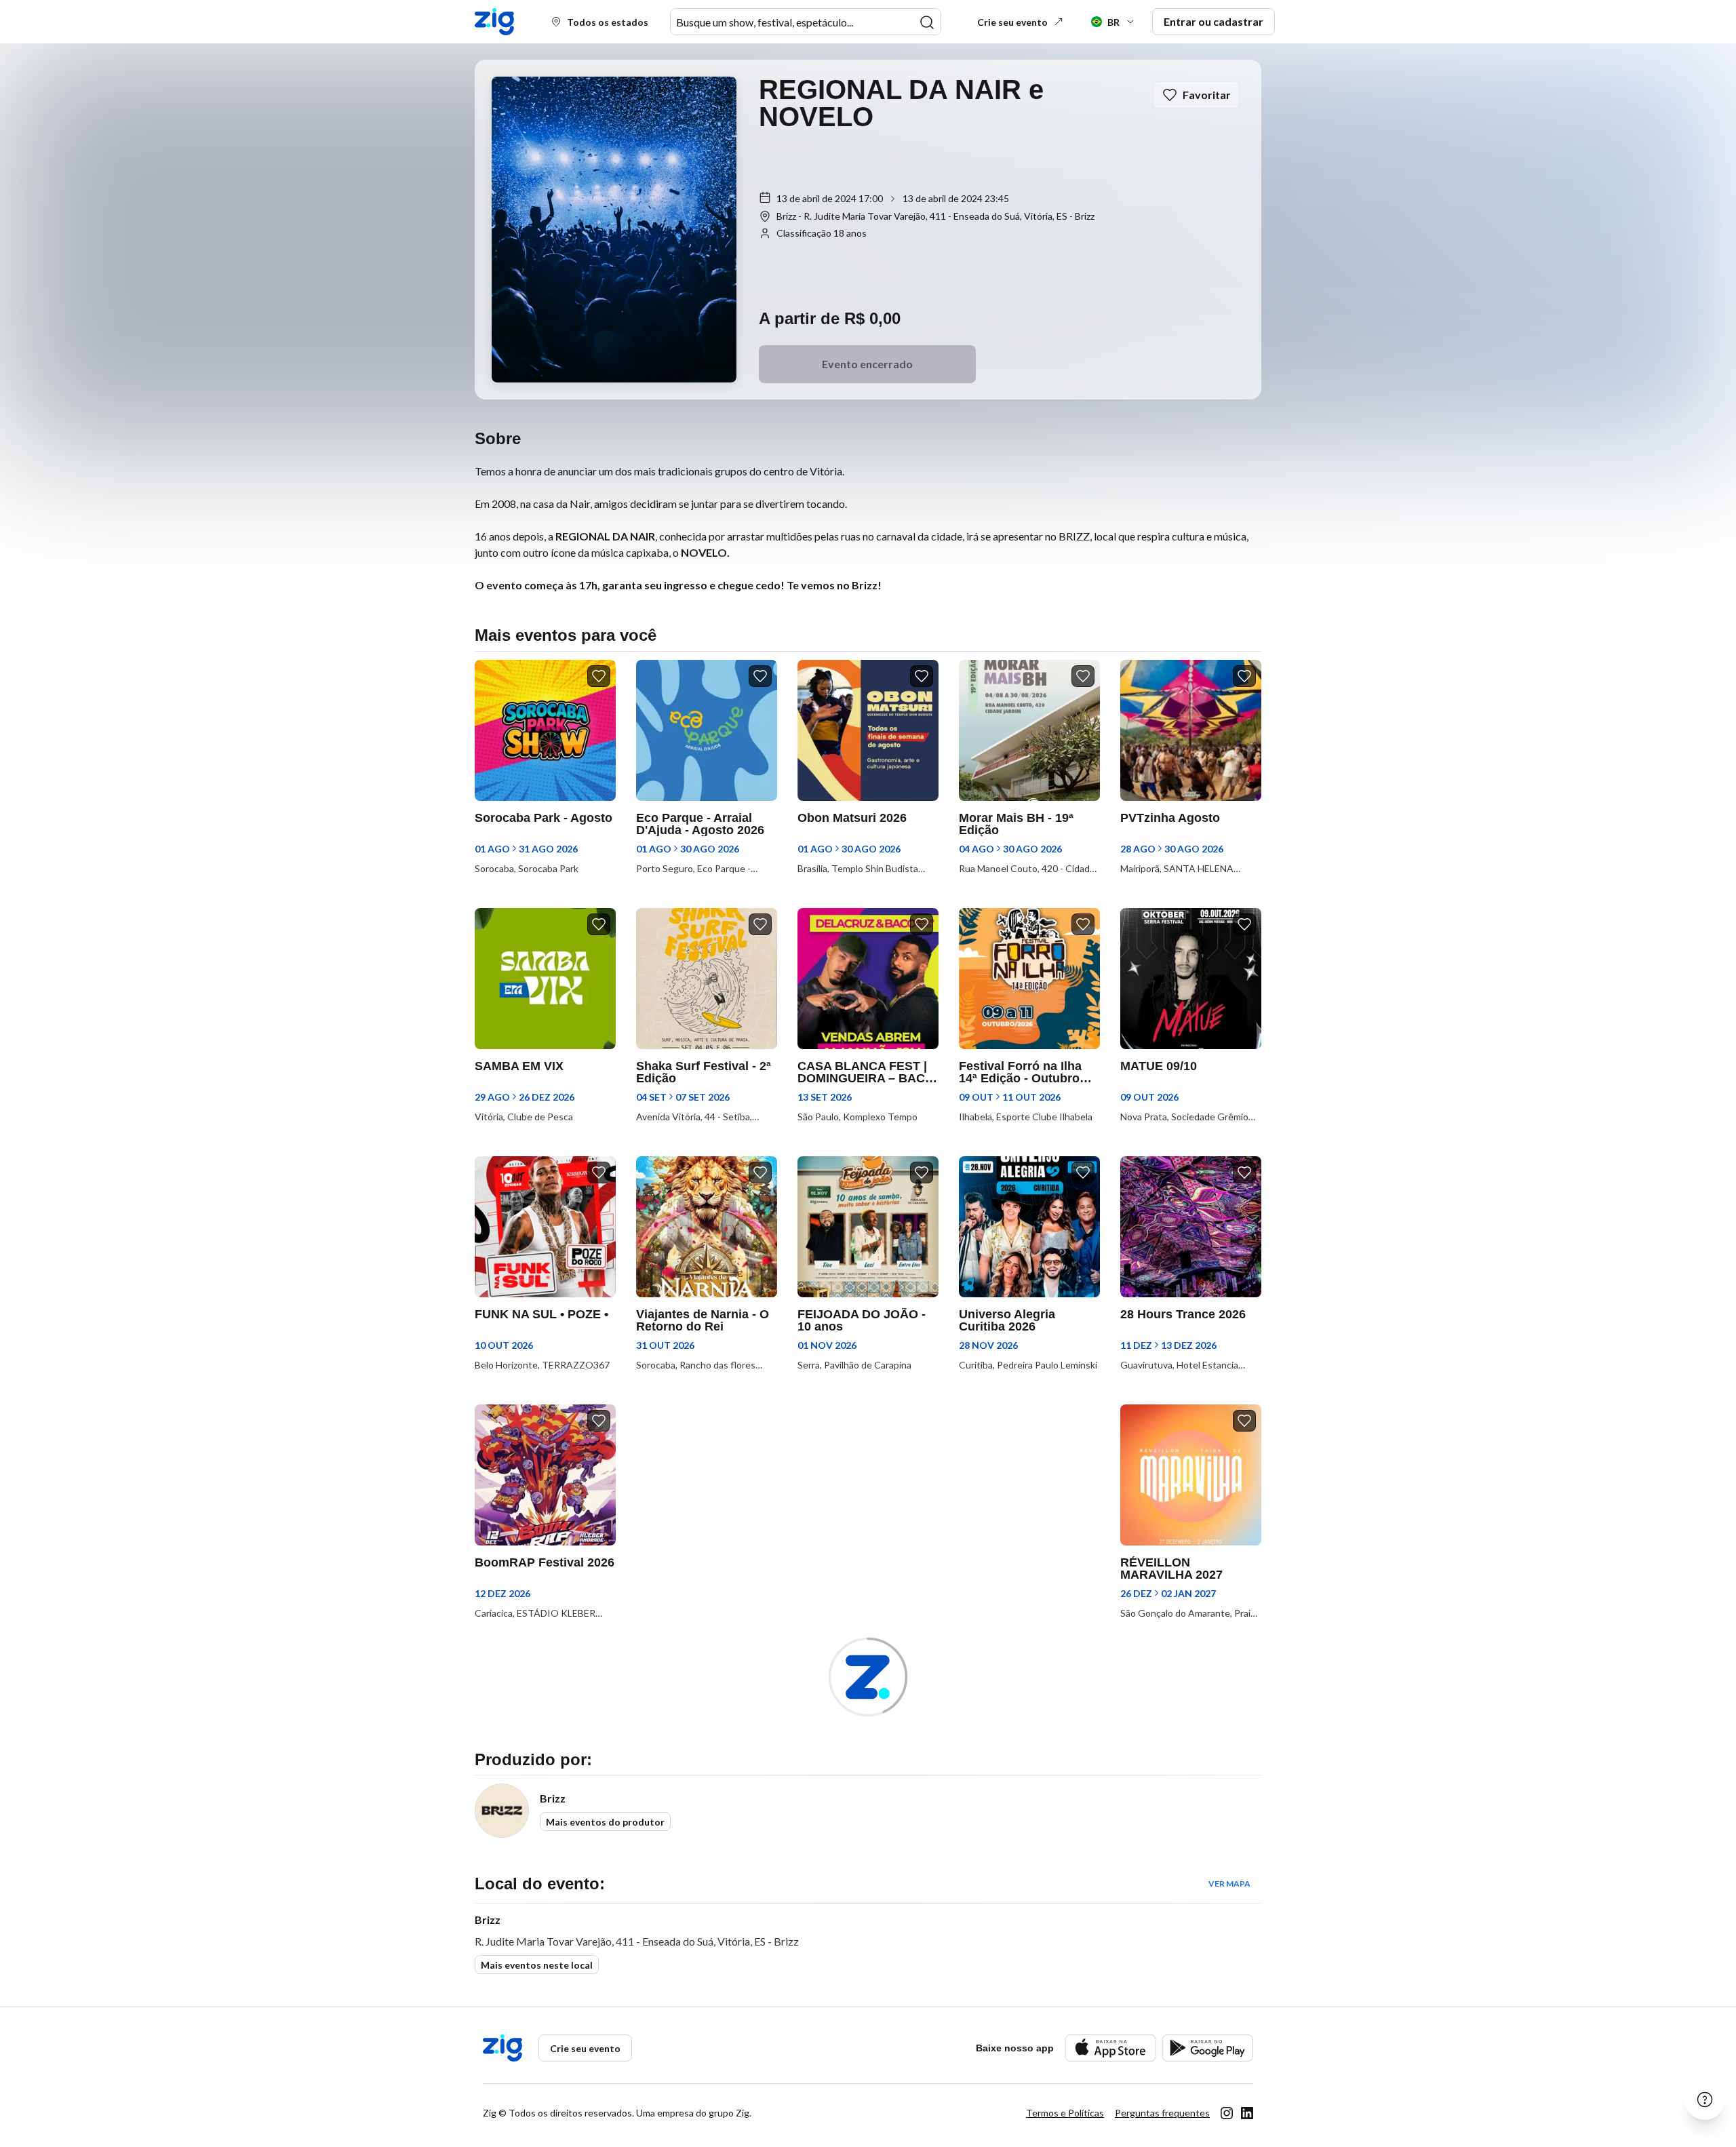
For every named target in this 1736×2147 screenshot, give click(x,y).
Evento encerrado (867, 364)
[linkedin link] (1247, 2113)
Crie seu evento (1012, 22)
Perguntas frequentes (1162, 2113)
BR (1113, 22)
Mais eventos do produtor (605, 1822)
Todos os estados (608, 22)
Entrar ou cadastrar (1214, 21)
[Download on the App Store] (1110, 2048)
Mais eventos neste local (537, 1965)
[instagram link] (1227, 2113)
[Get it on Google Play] (1207, 2048)
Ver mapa (1229, 1884)
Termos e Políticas (1065, 2113)
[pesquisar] (927, 22)
